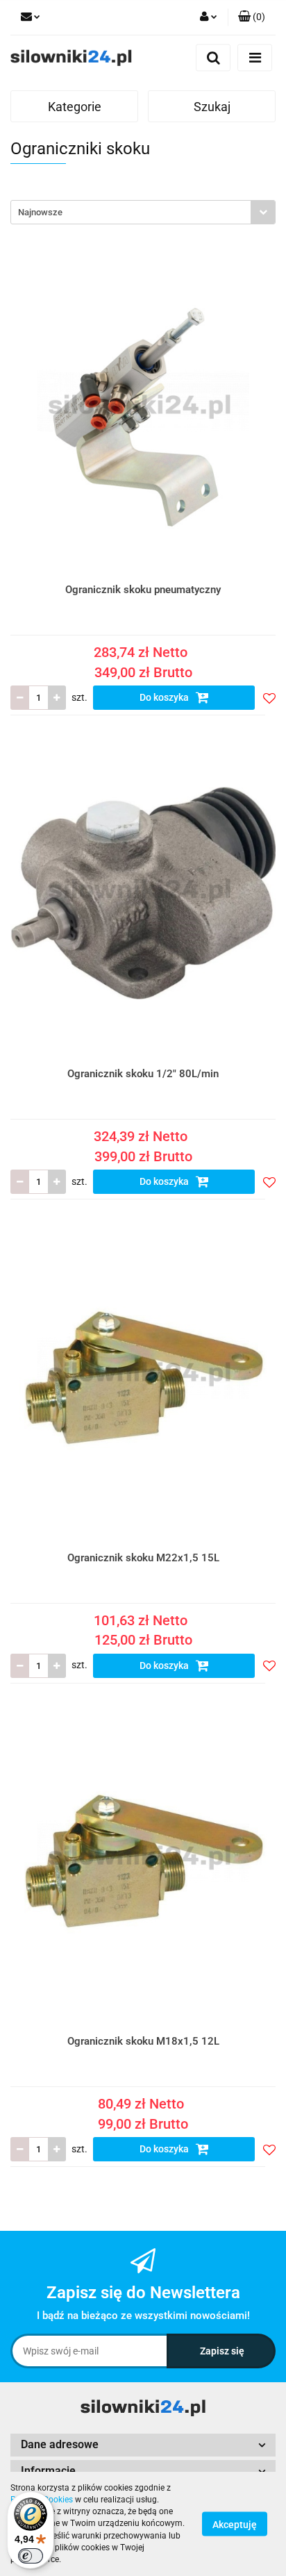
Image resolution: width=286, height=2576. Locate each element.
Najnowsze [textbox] (40, 212)
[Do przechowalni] (269, 698)
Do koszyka (165, 697)
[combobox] (143, 212)
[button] (252, 17)
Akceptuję (235, 2525)
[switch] (31, 2556)
